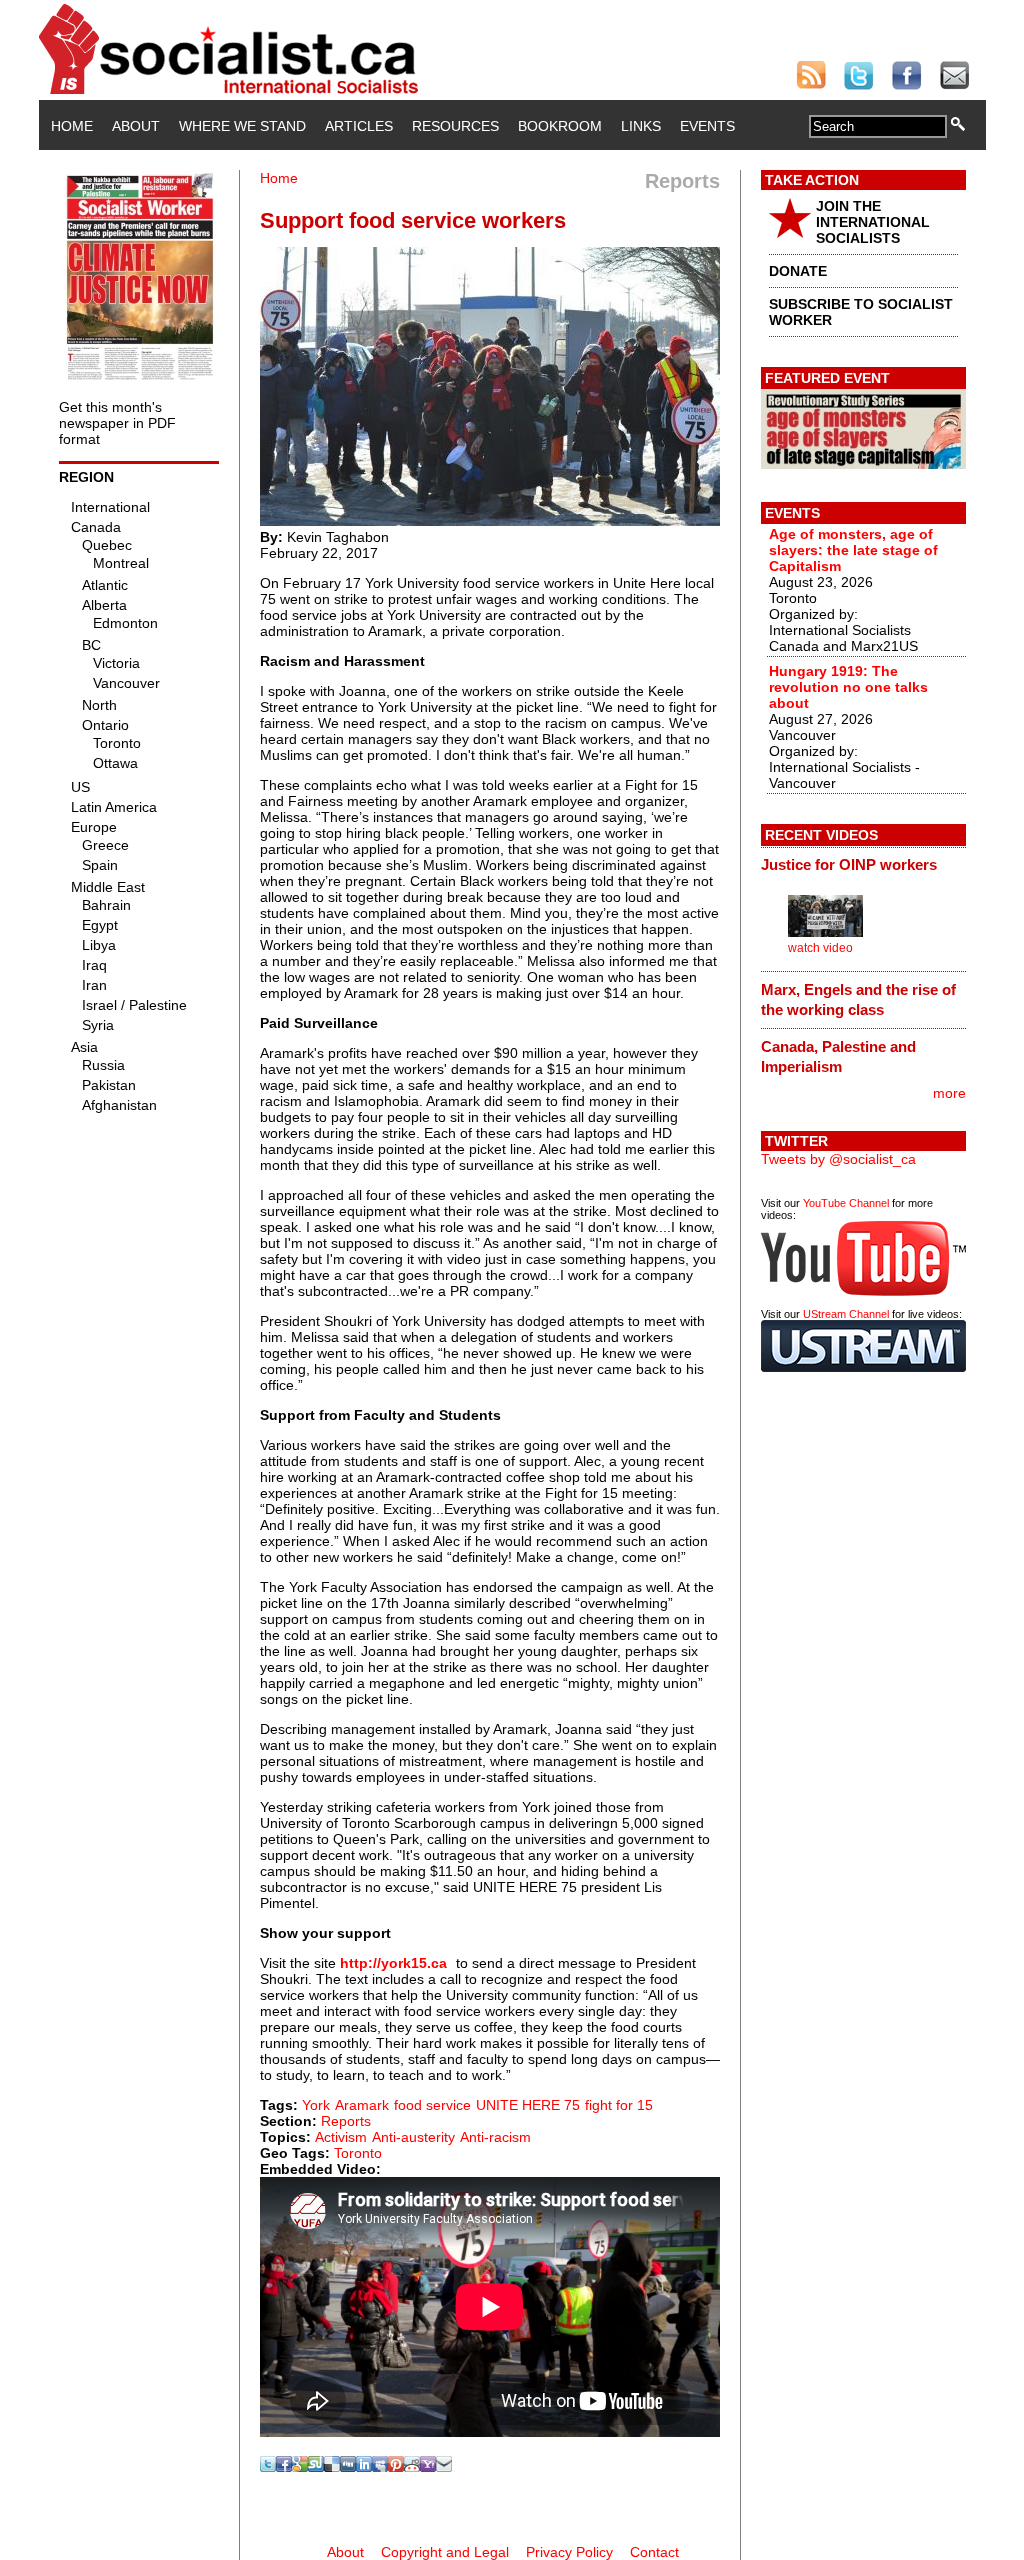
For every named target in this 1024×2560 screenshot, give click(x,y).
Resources (455, 126)
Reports (346, 2121)
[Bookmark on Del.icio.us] (332, 2467)
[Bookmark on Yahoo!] (428, 2467)
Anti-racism (495, 2137)
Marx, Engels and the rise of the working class (858, 999)
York (316, 2105)
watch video (820, 948)
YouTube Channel (846, 1203)
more (949, 1093)
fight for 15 (619, 2105)
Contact (654, 2552)
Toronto (358, 2153)
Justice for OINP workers (849, 864)
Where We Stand (242, 126)
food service (432, 2105)
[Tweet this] (268, 2467)
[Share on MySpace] (380, 2467)
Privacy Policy (569, 2552)
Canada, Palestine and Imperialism (838, 1056)
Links (641, 126)
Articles (359, 126)
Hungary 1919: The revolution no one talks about (848, 687)
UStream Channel (846, 1314)
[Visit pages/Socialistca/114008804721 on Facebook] (284, 2467)
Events (707, 126)
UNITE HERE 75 (528, 2105)
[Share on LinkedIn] (364, 2467)
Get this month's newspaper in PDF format (117, 423)
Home (72, 126)
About (136, 126)
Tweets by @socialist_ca (838, 1159)
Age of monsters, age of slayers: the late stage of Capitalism (853, 550)
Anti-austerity (413, 2137)
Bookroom (560, 126)
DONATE (798, 271)
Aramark (362, 2105)
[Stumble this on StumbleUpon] (316, 2467)
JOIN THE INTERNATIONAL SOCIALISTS (873, 222)
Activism (341, 2137)
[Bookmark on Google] (300, 2467)
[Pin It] (396, 2467)
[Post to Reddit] (412, 2467)
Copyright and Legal (445, 2552)
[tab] (863, 865)
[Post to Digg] (348, 2467)
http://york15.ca (393, 1963)
